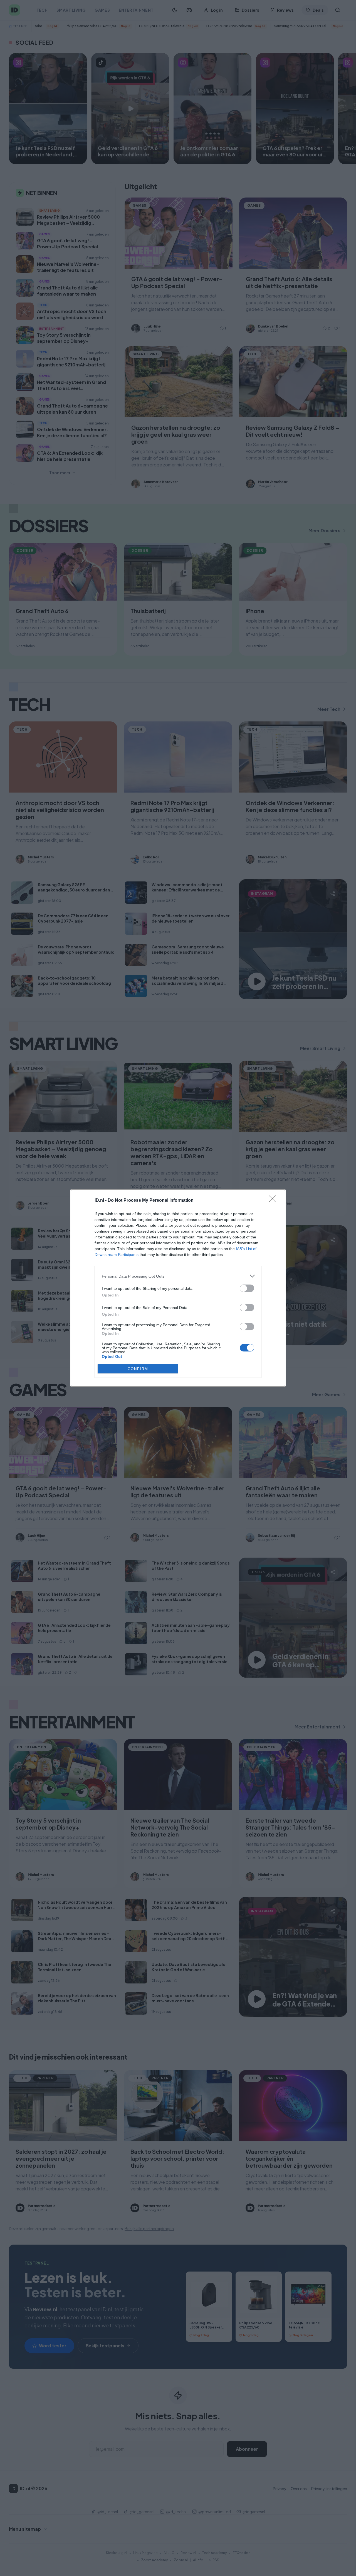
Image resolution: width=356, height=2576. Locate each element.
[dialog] (178, 1288)
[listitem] (178, 1276)
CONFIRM (138, 1369)
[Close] (274, 1201)
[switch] (247, 1288)
